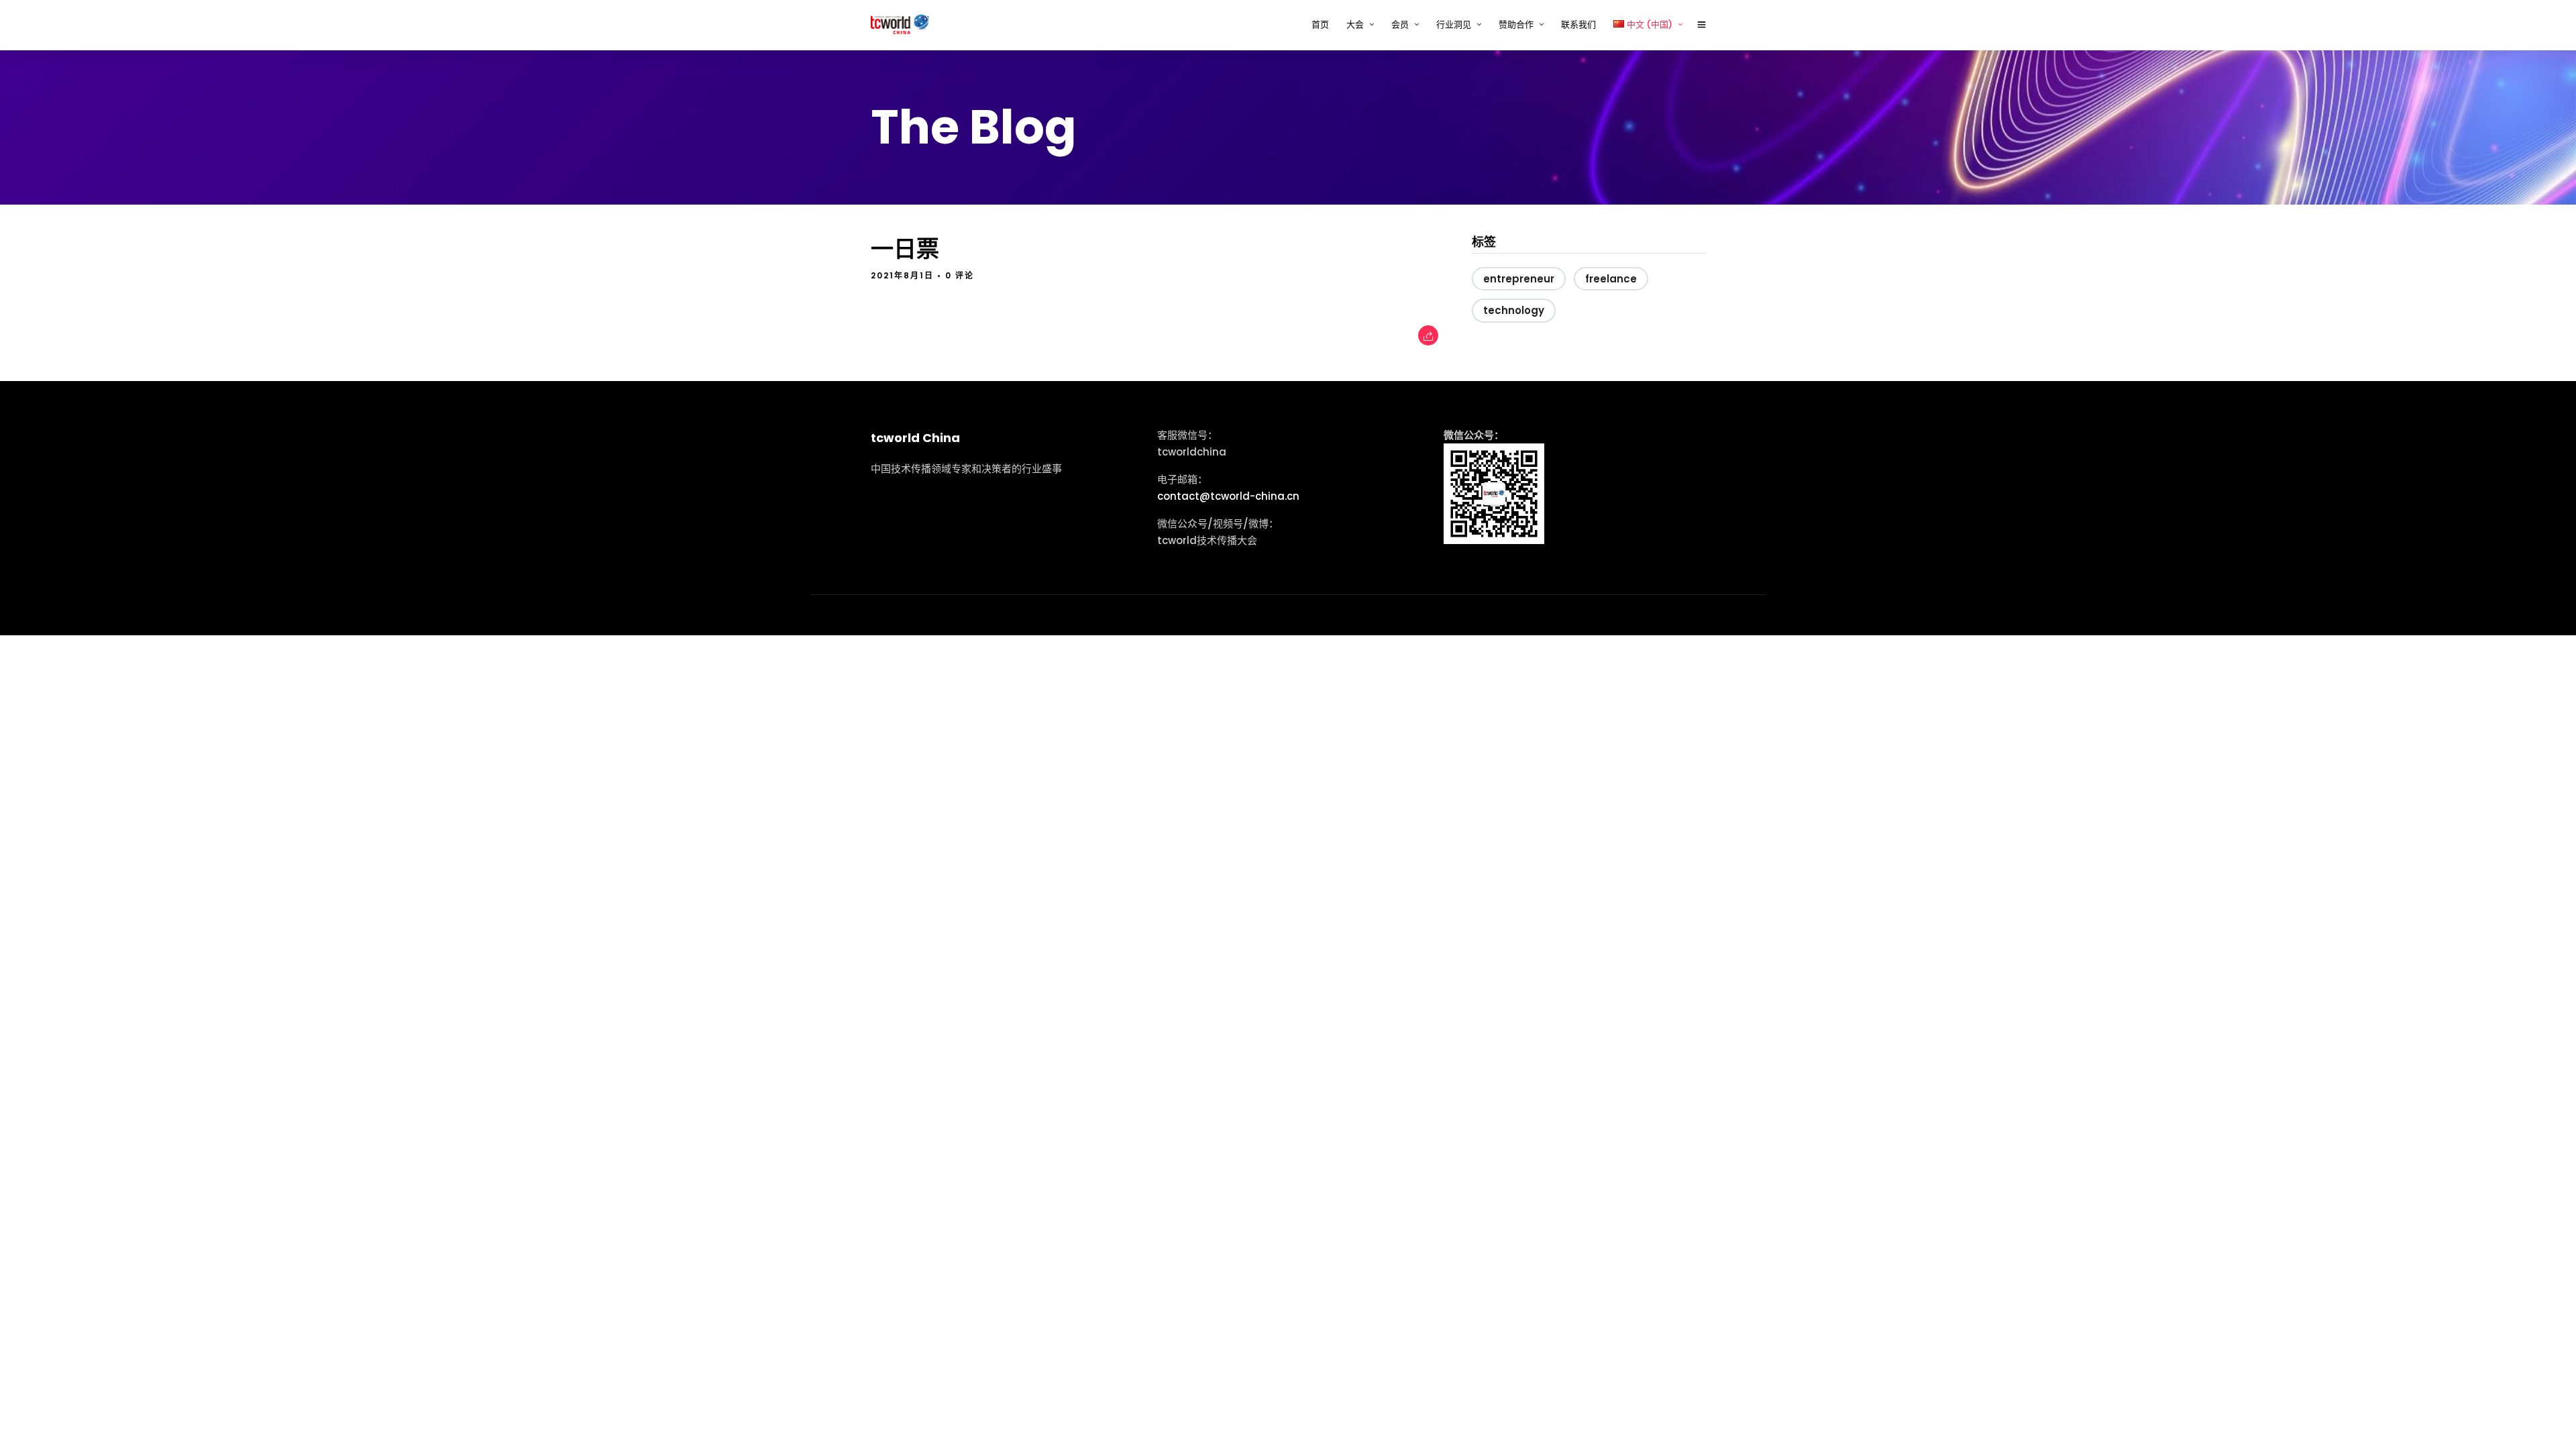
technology (1514, 310)
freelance (1611, 279)
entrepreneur (1519, 279)
